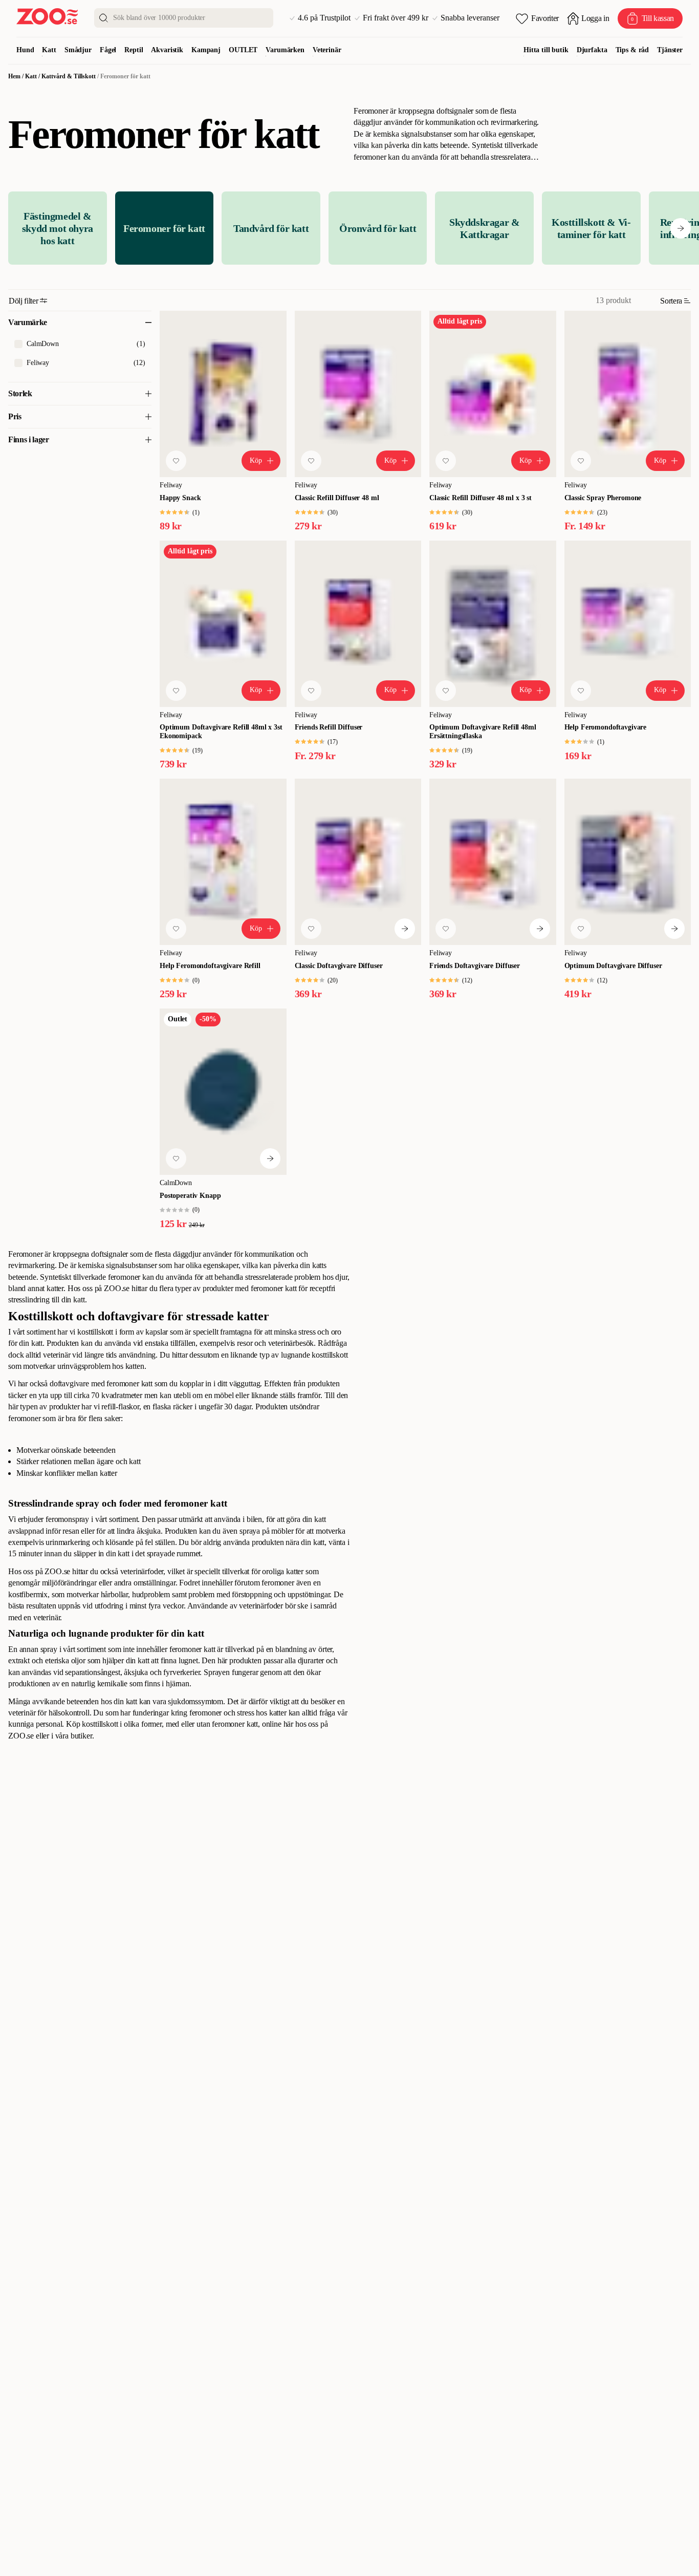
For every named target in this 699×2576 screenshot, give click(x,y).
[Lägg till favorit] (176, 461)
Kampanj (206, 50)
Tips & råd (632, 50)
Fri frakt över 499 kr (396, 18)
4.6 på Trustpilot (324, 18)
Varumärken (285, 50)
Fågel (108, 50)
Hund (25, 50)
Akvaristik (167, 50)
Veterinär (327, 50)
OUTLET (243, 50)
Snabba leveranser (470, 18)
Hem (14, 76)
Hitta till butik (546, 50)
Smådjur (78, 50)
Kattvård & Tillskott (69, 76)
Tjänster (670, 50)
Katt (49, 50)
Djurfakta (592, 50)
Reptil (134, 50)
